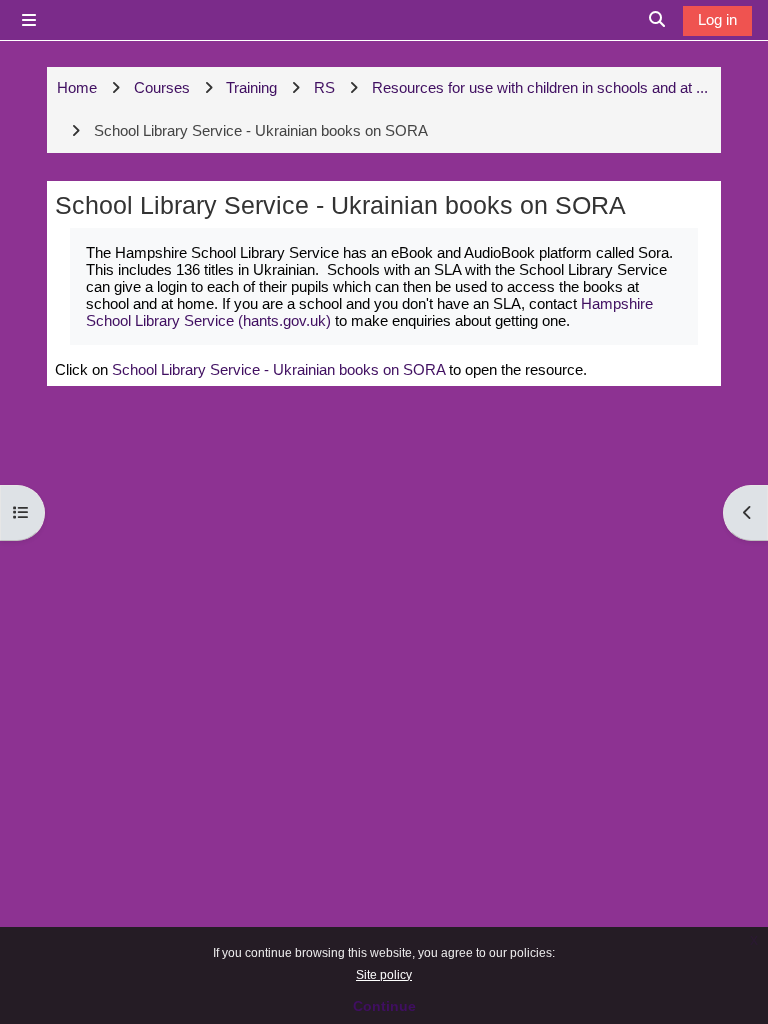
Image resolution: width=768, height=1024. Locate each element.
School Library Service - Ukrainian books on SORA (278, 369)
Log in (717, 19)
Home (77, 87)
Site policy (384, 975)
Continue (384, 1006)
